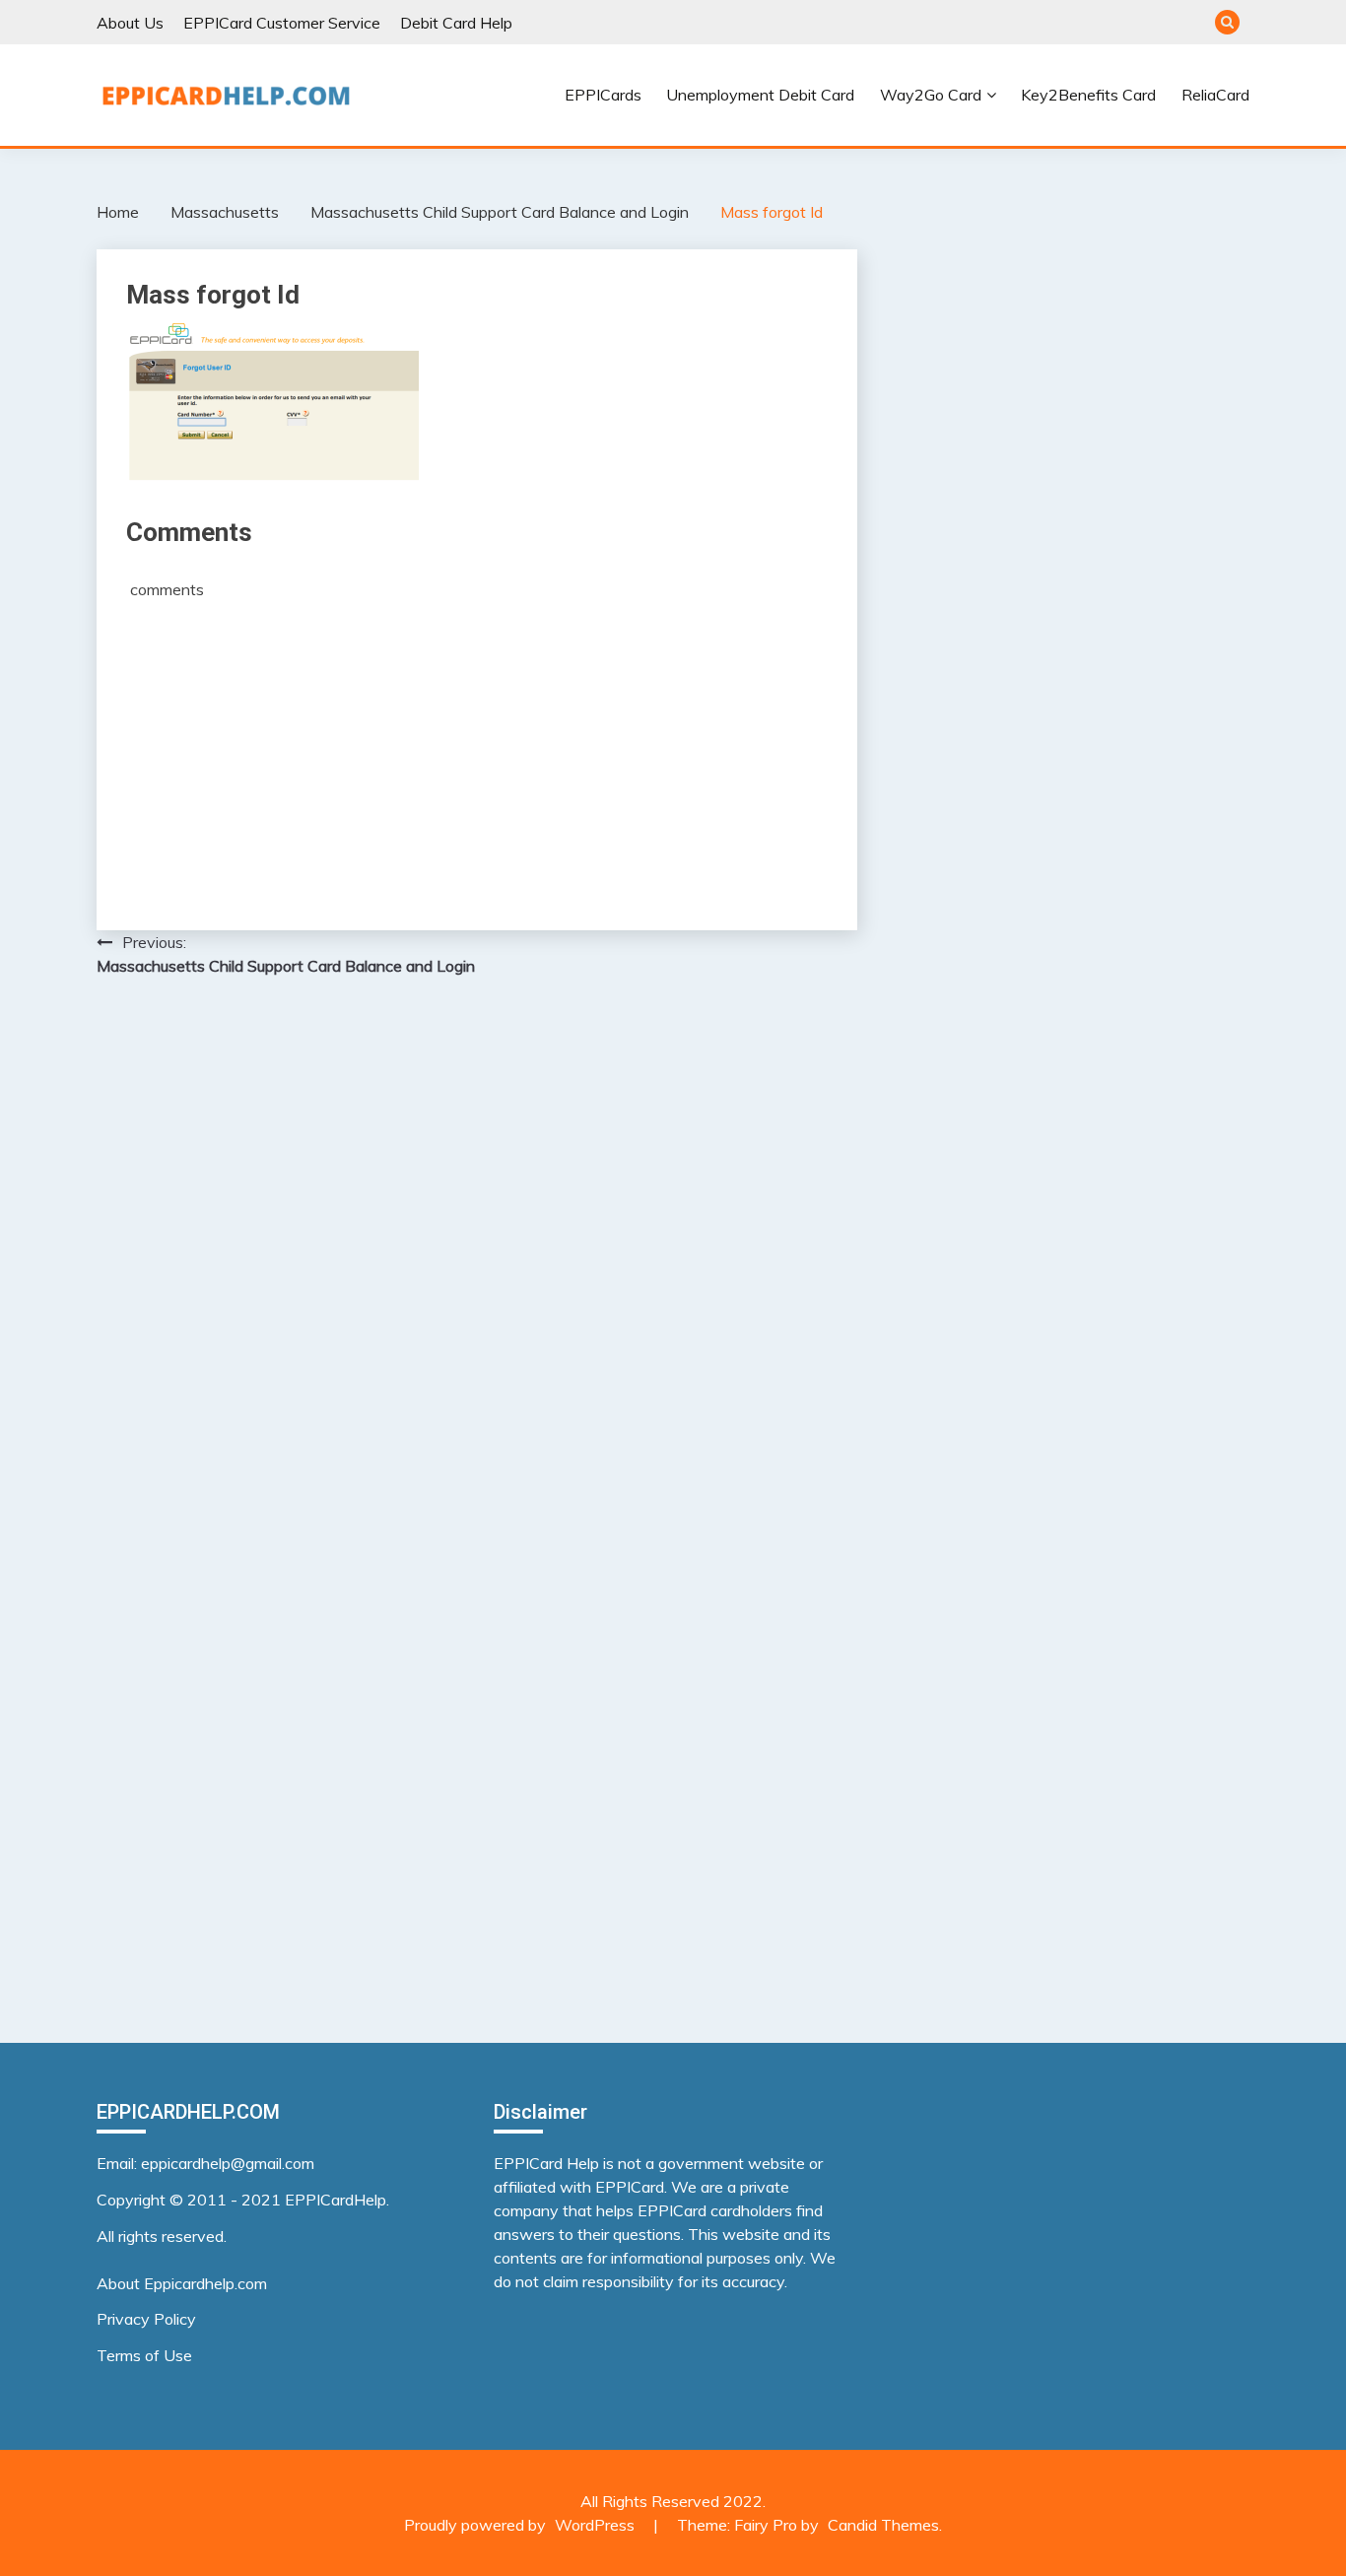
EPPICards (603, 95)
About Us (130, 23)
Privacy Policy (146, 2319)
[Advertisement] (477, 748)
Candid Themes (883, 2525)
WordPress (595, 2525)
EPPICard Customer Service (282, 23)
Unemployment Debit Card (760, 95)
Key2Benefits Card (1088, 95)
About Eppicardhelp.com (182, 2283)
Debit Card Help (456, 23)
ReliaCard (1215, 95)
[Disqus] (477, 1248)
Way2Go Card (931, 95)
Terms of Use (144, 2355)
